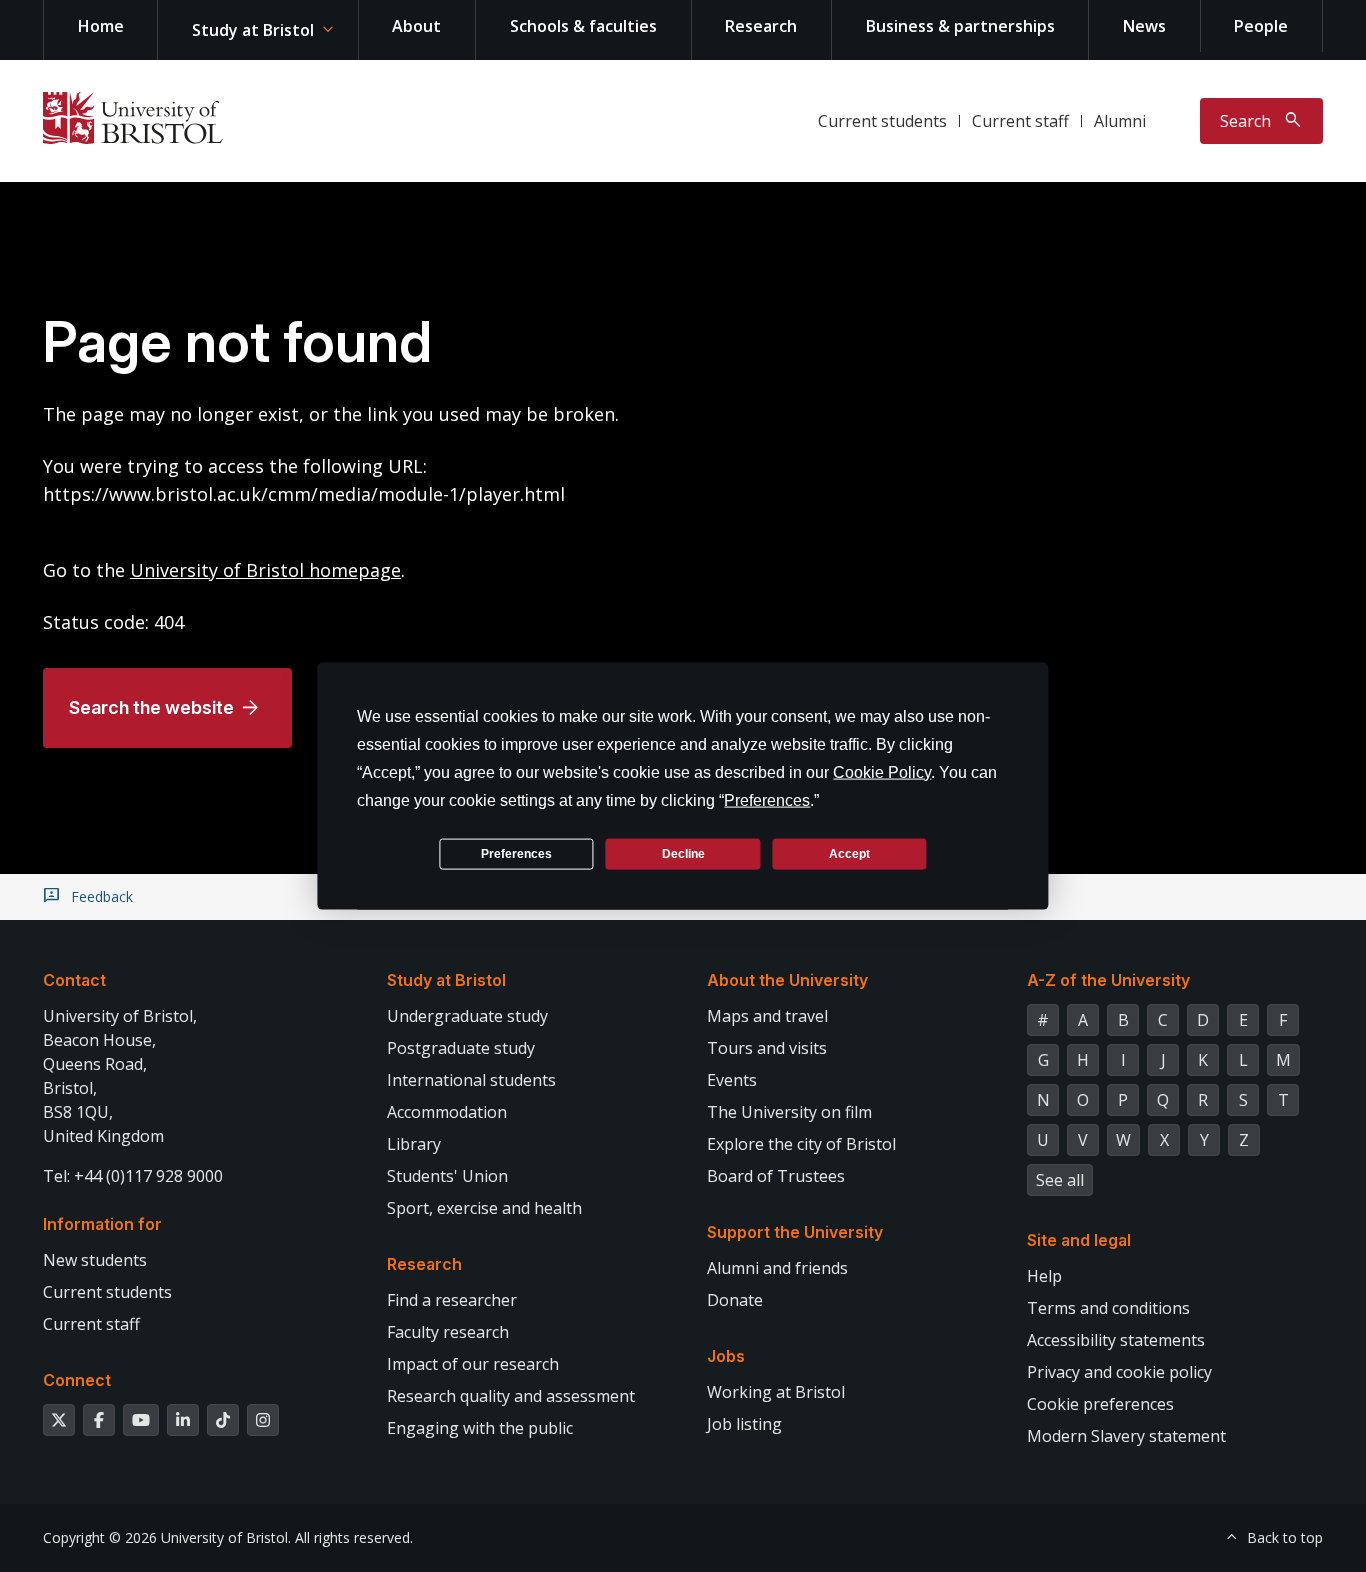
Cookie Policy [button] (882, 772)
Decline (683, 853)
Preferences (516, 853)
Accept (849, 853)
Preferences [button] (767, 800)
